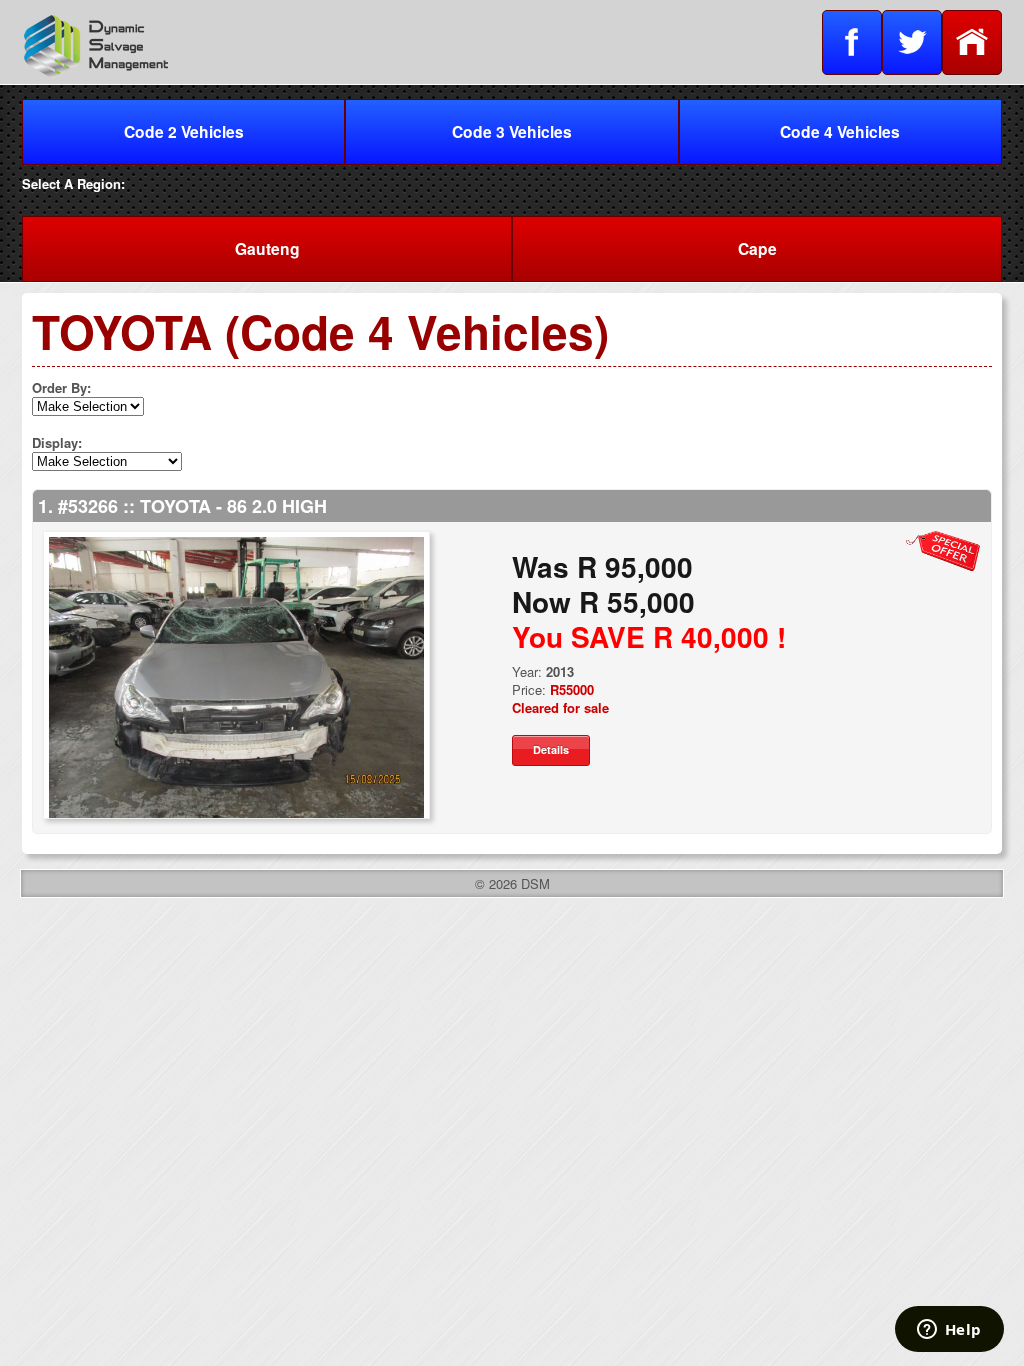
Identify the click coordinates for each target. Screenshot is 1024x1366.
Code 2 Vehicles (184, 131)
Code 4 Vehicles (840, 131)
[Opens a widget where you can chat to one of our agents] (949, 1331)
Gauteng (267, 248)
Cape (757, 248)
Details (551, 749)
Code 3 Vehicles (512, 131)
